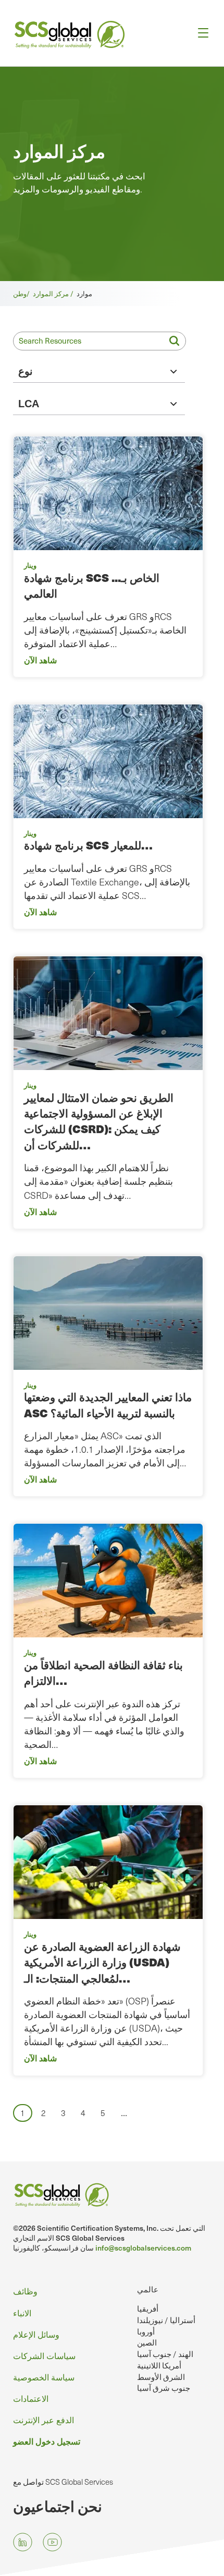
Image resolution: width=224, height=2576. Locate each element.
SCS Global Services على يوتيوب (52, 2542)
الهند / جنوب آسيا (165, 2354)
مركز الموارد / (55, 293)
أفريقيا (148, 2308)
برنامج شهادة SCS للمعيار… (88, 845)
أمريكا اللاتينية (159, 2365)
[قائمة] (200, 33)
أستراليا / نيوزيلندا (166, 2320)
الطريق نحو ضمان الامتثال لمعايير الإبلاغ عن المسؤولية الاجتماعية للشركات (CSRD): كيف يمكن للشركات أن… (99, 1121)
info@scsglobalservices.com (143, 2248)
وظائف (25, 2291)
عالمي (148, 2289)
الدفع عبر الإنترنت (43, 2420)
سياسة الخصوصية (44, 2377)
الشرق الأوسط (161, 2377)
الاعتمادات (31, 2398)
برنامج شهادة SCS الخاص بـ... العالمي (92, 585)
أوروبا (146, 2331)
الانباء (22, 2313)
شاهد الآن (40, 660)
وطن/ (23, 293)
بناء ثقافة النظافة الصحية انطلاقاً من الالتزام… (103, 1673)
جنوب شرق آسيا (164, 2388)
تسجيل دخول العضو (47, 2441)
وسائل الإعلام (36, 2334)
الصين (147, 2342)
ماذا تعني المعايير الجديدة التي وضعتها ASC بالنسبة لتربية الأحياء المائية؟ (108, 1405)
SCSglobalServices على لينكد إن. (23, 2542)
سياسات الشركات (44, 2355)
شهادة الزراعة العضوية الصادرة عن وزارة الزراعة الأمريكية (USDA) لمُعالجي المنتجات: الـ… (102, 1962)
